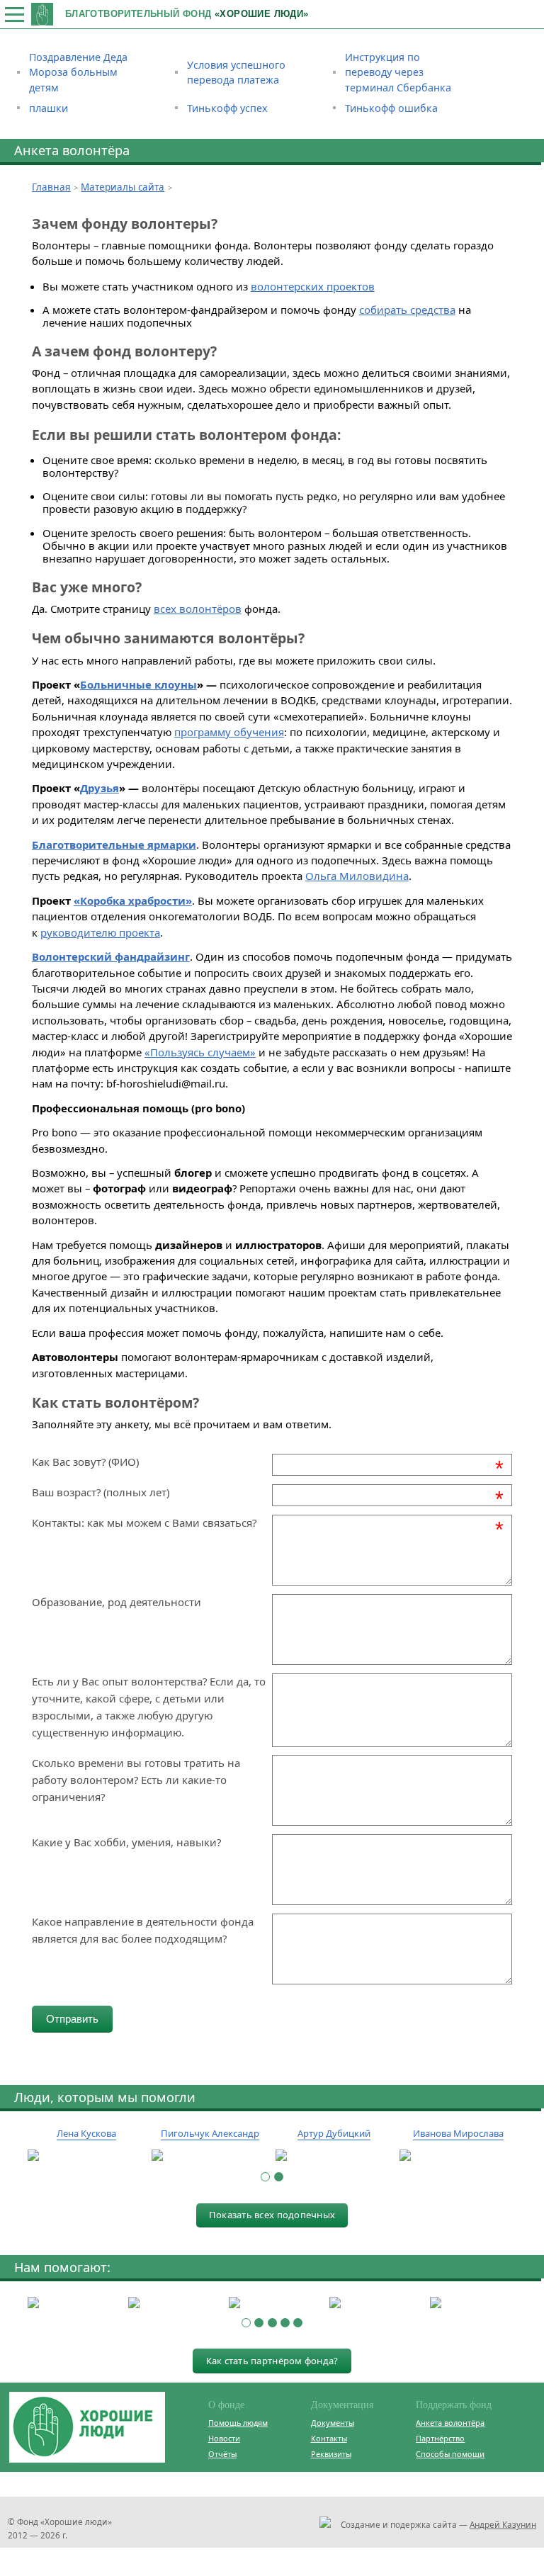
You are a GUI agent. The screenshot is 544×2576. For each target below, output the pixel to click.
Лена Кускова (86, 2133)
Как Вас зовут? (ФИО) (85, 1462)
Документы (333, 2423)
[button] (265, 2177)
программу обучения (229, 732)
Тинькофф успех (227, 108)
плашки (49, 108)
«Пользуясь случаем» (200, 1052)
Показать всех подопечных (272, 2215)
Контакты (329, 2438)
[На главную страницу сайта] (42, 14)
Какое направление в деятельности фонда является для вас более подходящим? (143, 1930)
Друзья (100, 788)
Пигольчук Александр (210, 2133)
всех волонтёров (198, 609)
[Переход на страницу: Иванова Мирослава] (458, 2156)
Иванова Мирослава (458, 2133)
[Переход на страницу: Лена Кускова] (86, 2156)
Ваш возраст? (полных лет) (101, 1492)
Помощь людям (238, 2423)
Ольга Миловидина (357, 876)
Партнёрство (440, 2438)
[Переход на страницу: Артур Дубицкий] (334, 2156)
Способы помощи (450, 2454)
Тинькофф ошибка (391, 108)
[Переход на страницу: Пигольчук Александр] (210, 2156)
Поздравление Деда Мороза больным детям (78, 72)
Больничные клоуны (138, 684)
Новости (224, 2438)
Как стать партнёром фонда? (272, 2361)
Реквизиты (331, 2454)
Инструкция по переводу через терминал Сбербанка (398, 72)
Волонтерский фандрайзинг (111, 956)
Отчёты (222, 2454)
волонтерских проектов (313, 286)
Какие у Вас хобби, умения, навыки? (126, 1842)
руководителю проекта (100, 932)
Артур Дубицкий (334, 2133)
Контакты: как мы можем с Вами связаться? (144, 1523)
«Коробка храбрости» (133, 900)
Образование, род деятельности (117, 1602)
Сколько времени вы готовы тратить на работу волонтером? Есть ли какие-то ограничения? (136, 1780)
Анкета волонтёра (450, 2423)
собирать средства (407, 310)
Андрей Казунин (503, 2524)
